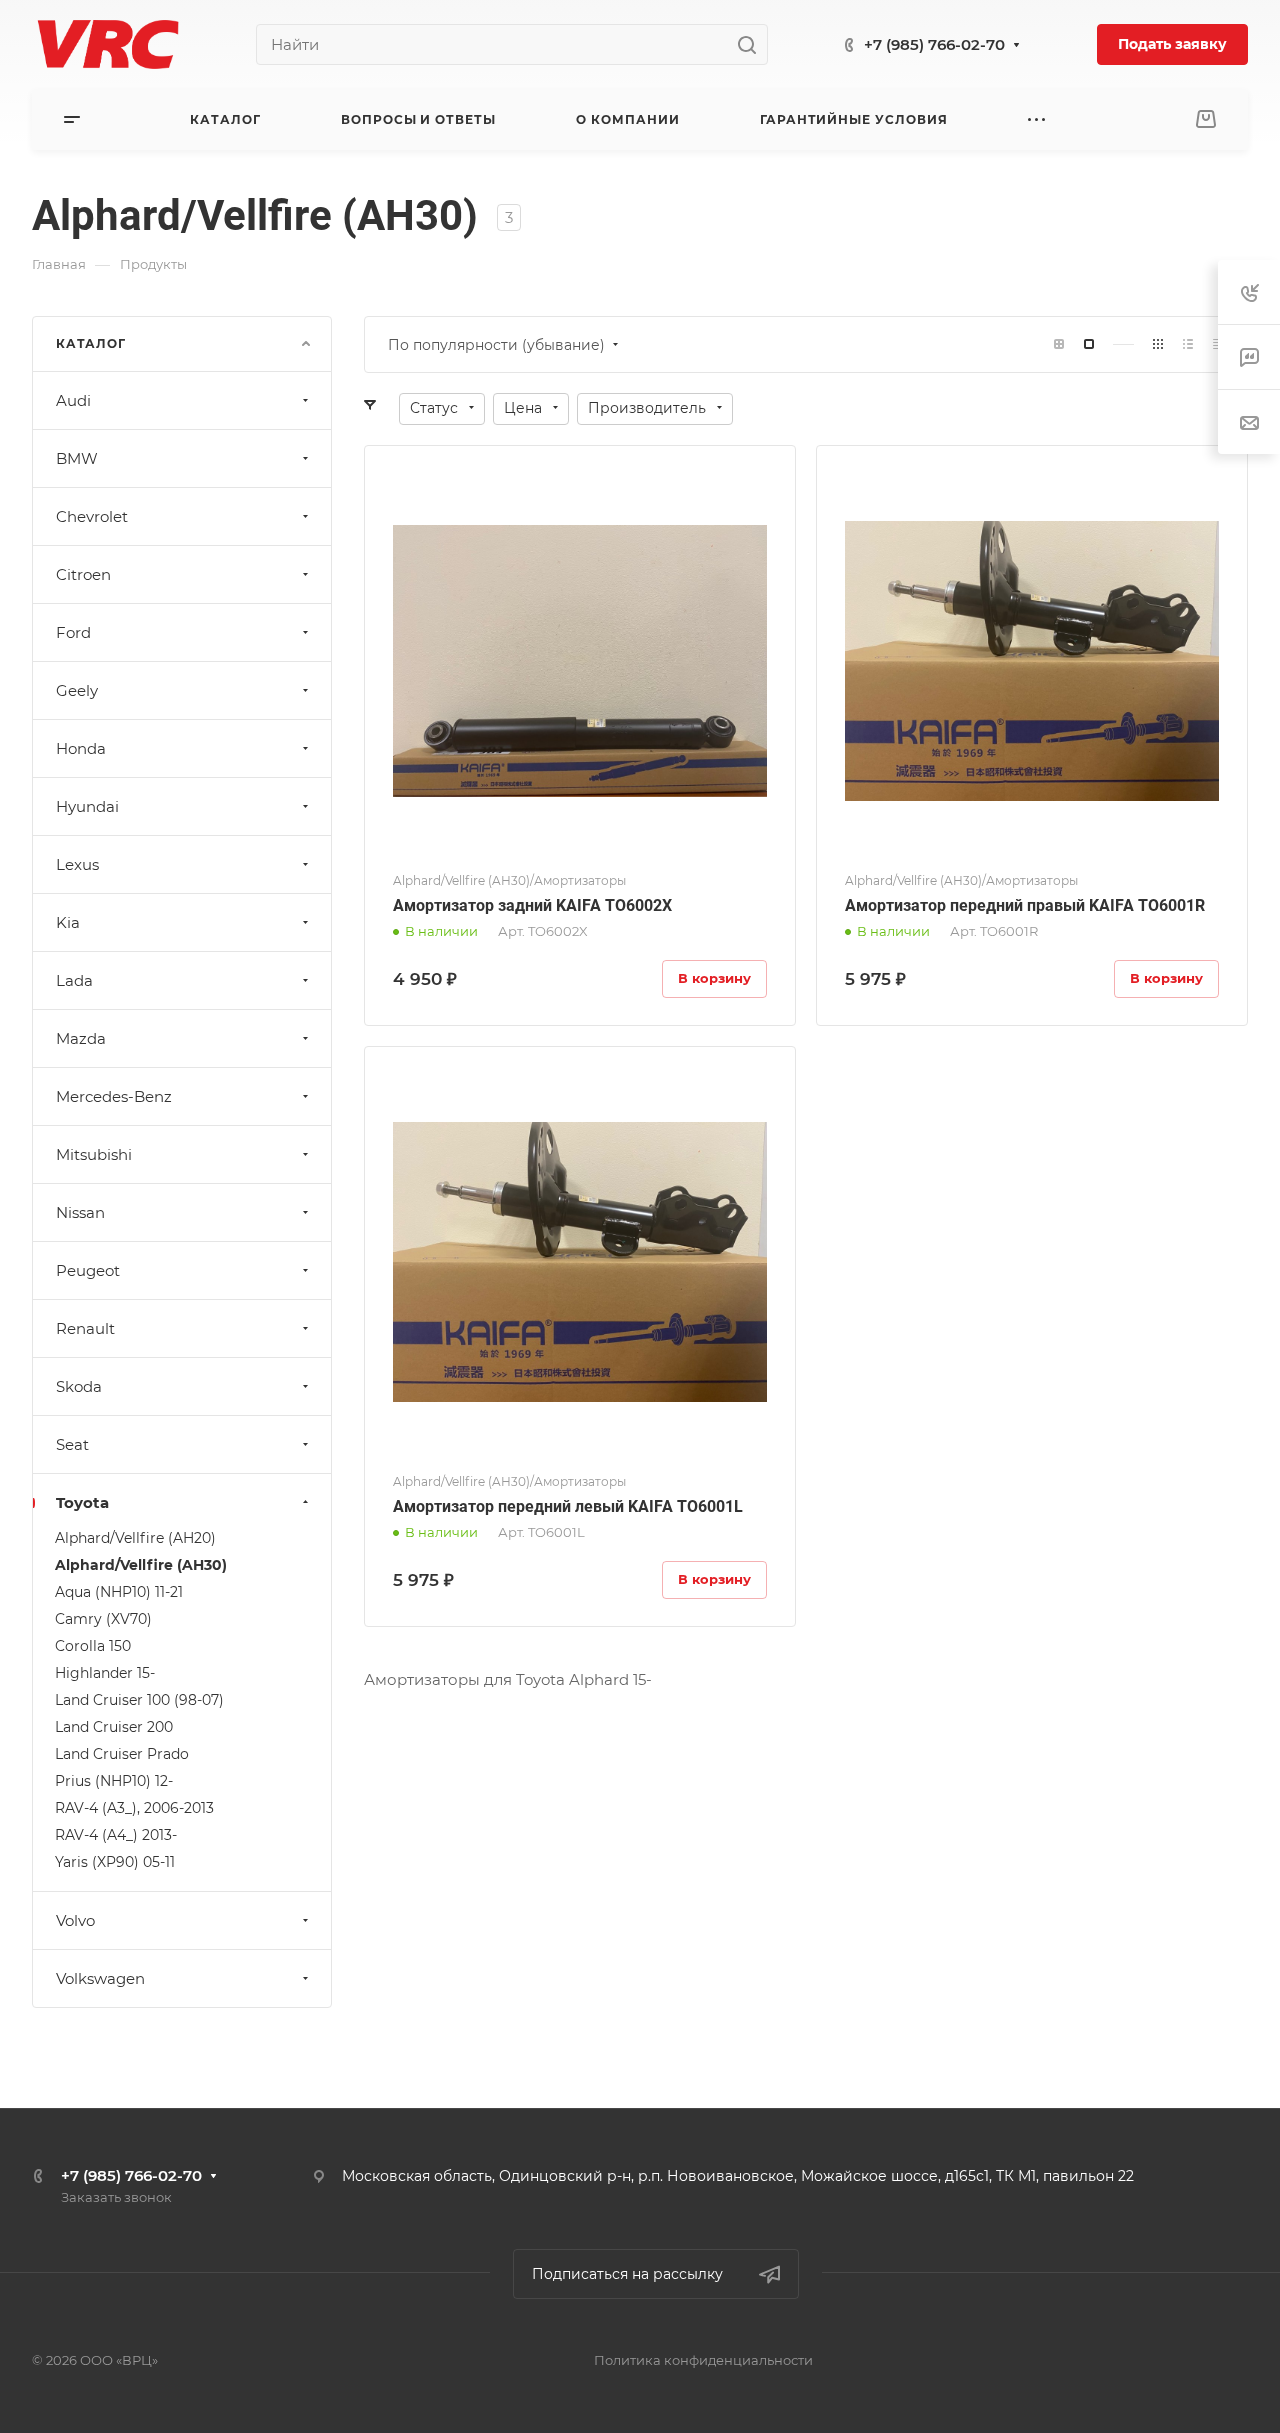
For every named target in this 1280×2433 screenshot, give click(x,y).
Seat (72, 1444)
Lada (74, 980)
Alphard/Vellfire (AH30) (141, 1565)
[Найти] (752, 44)
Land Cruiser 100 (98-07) (139, 1700)
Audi (73, 400)
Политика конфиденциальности (703, 2360)
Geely (77, 690)
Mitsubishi (94, 1154)
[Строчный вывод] (1188, 344)
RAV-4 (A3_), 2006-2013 (134, 1808)
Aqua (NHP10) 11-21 (119, 1592)
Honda (81, 748)
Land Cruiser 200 (114, 1727)
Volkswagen (100, 1978)
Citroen (83, 574)
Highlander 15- (105, 1673)
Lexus (77, 864)
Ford (73, 632)
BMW (77, 458)
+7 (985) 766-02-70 (934, 44)
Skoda (79, 1386)
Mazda (81, 1038)
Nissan (80, 1212)
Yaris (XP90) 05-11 (115, 1862)
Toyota (82, 1502)
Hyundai (87, 806)
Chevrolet (92, 516)
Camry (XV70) (103, 1619)
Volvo (75, 1920)
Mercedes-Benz (114, 1096)
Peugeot (88, 1270)
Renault (85, 1328)
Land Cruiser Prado (122, 1754)
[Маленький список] (1059, 344)
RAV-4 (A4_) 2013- (116, 1835)
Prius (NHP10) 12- (114, 1781)
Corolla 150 (93, 1646)
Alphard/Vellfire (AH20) (135, 1538)
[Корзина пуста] (1205, 119)
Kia (68, 922)
